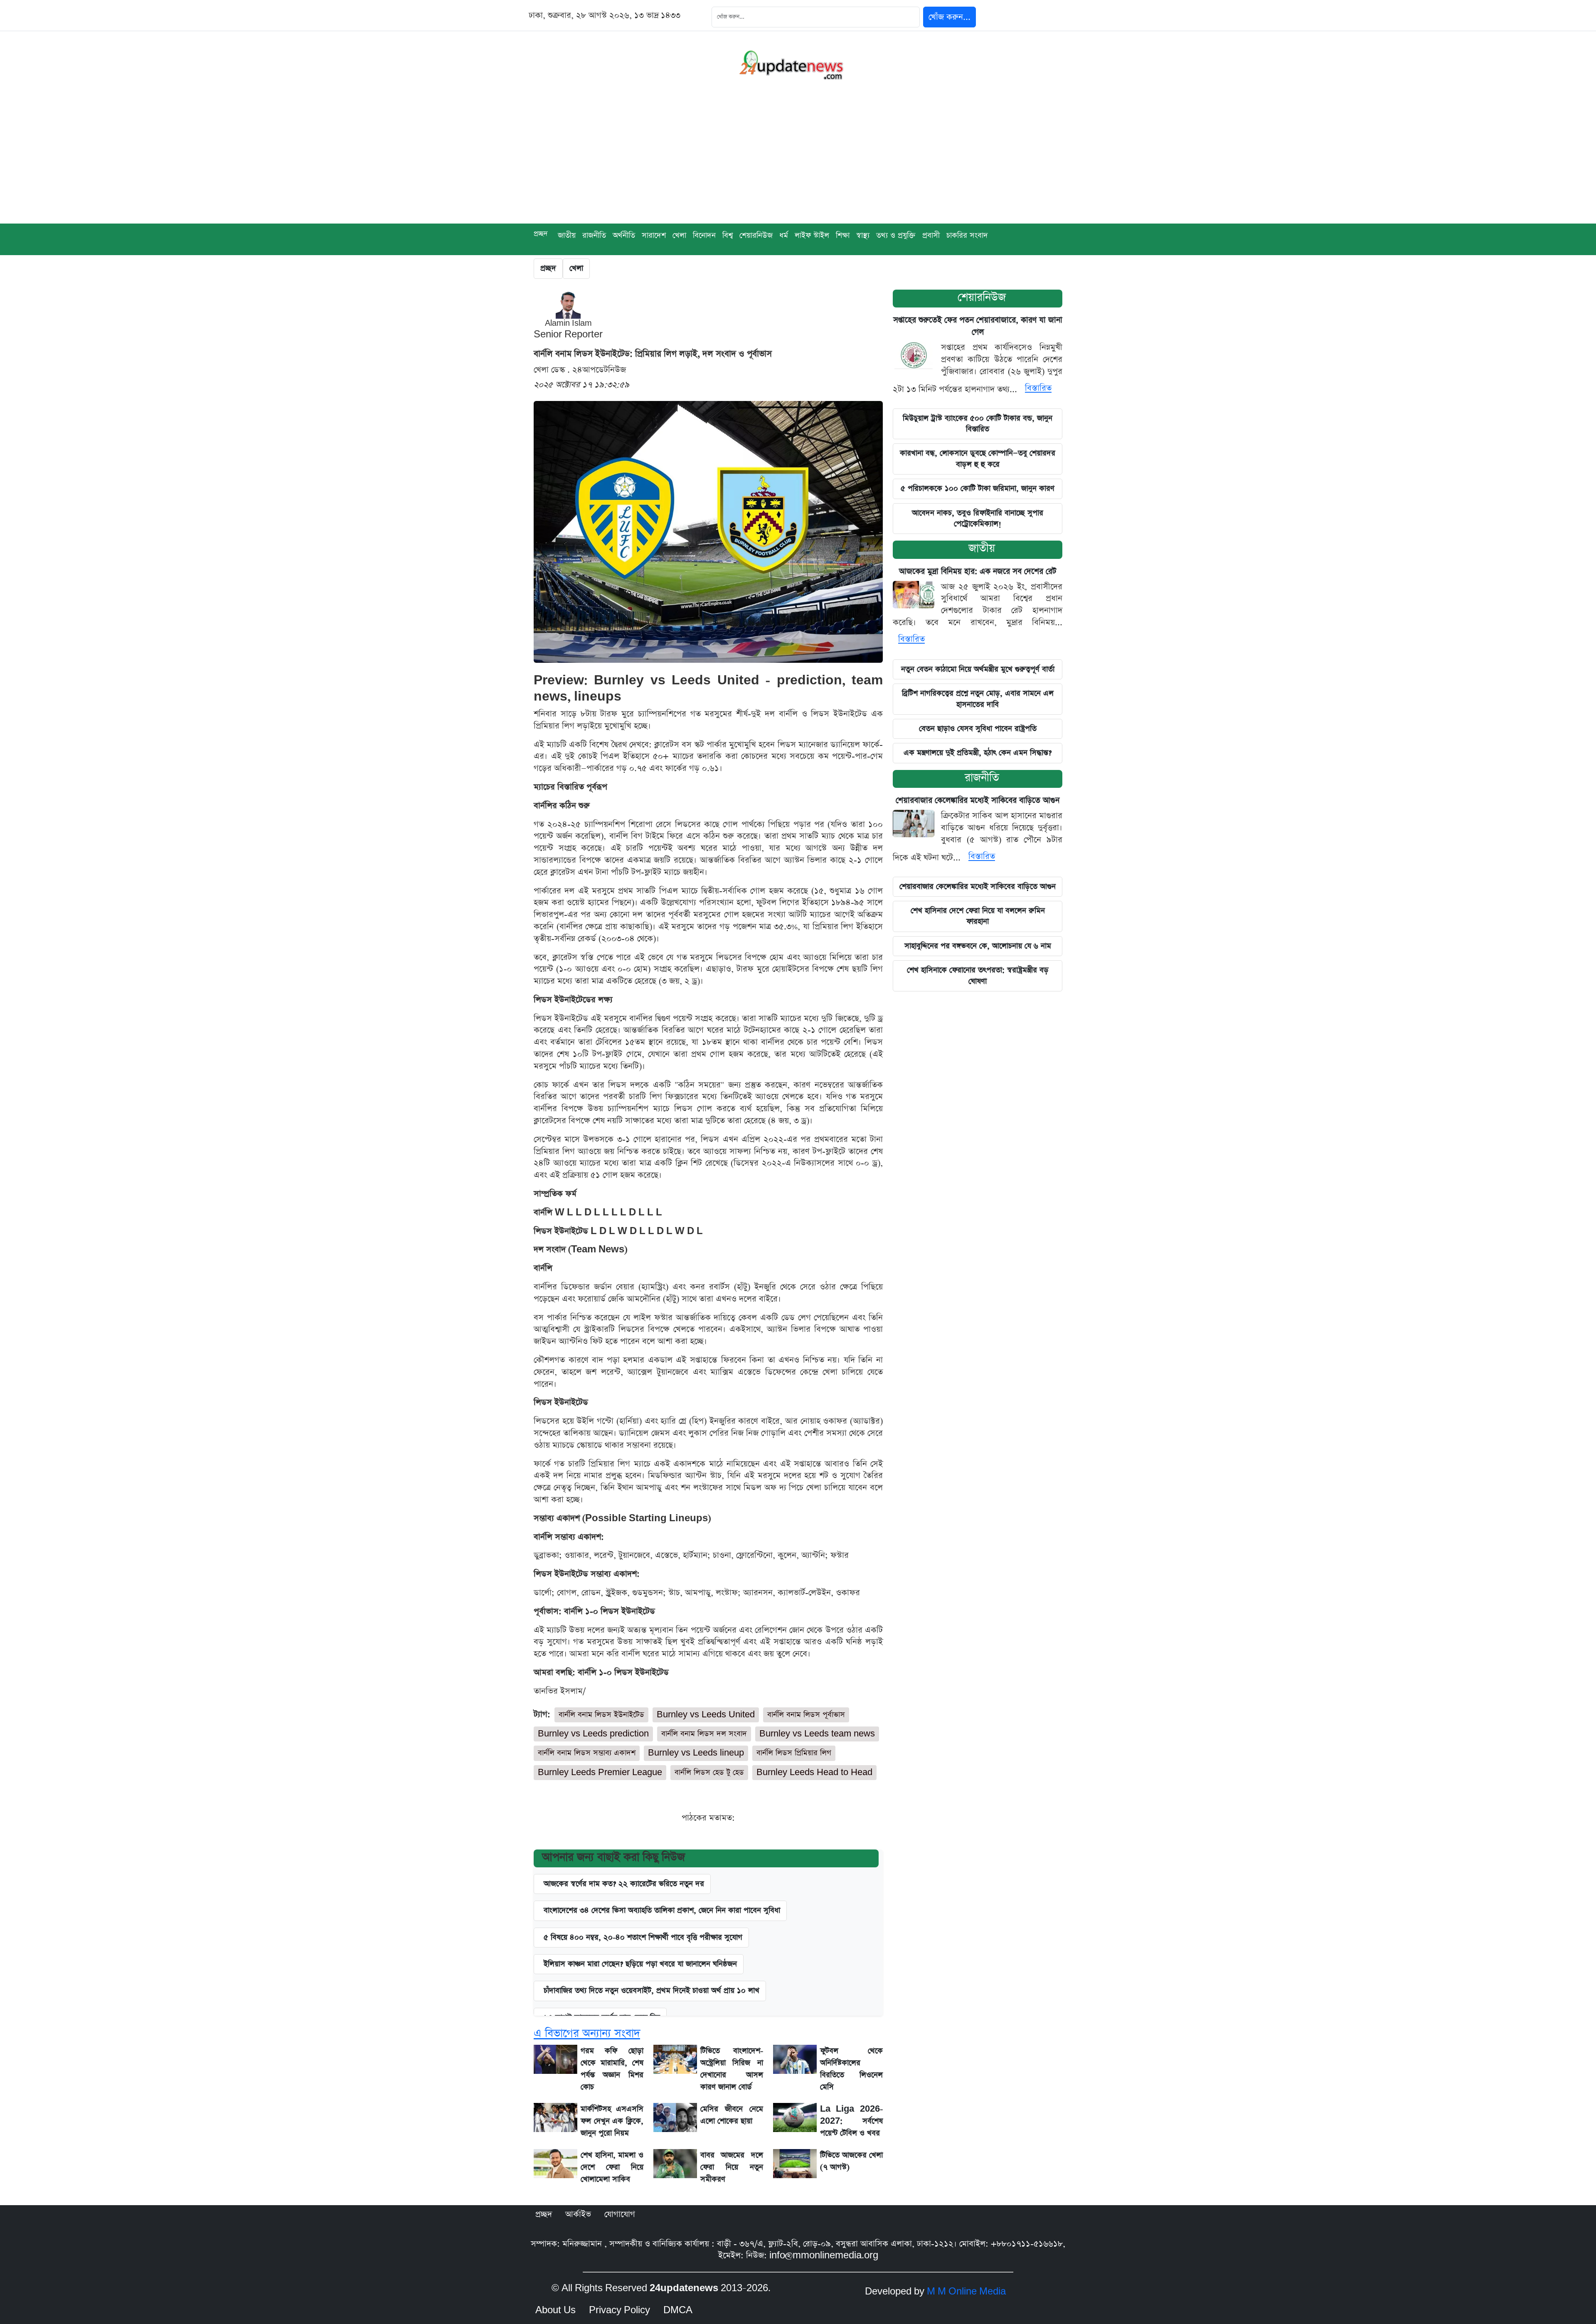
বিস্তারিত (1038, 388)
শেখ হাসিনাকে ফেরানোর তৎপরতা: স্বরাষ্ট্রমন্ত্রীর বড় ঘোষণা (978, 975)
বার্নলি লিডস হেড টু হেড (709, 1772)
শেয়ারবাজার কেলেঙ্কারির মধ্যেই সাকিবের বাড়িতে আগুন (978, 800)
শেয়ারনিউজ (756, 235)
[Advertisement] (798, 161)
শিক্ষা (843, 235)
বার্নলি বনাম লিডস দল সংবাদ (704, 1734)
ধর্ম (784, 235)
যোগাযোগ (620, 2214)
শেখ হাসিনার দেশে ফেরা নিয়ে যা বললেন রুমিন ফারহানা (978, 916)
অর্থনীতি (624, 235)
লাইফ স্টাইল (812, 235)
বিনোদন (704, 235)
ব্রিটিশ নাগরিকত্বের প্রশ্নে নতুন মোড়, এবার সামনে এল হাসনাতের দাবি (978, 699)
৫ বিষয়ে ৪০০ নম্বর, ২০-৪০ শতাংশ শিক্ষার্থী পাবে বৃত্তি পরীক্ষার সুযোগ (643, 1937)
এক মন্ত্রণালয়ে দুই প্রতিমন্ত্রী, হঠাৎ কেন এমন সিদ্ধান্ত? (978, 753)
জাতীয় (567, 235)
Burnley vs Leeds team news (817, 1734)
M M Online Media (966, 2292)
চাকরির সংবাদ (967, 235)
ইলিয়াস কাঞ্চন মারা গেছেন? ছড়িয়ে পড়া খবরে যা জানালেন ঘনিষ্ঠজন (640, 1964)
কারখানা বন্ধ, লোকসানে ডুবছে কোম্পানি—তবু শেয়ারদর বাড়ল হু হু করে (978, 459)
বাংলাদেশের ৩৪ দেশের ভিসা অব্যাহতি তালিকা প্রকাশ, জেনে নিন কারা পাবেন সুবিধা (662, 1910)
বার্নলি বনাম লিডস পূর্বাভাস (806, 1715)
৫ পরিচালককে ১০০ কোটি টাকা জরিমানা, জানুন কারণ (978, 488)
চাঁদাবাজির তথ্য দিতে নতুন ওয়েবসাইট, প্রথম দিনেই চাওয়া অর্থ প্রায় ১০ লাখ (651, 1991)
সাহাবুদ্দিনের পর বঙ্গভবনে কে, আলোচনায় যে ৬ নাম (978, 946)
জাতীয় (982, 548)
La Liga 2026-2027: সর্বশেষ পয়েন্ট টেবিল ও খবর (851, 2121)
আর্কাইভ (578, 2214)
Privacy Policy (619, 2310)
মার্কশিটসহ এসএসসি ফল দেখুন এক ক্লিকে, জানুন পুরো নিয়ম (612, 2121)
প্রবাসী (931, 235)
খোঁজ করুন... (949, 17)
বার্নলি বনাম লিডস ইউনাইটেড (601, 1715)
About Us (555, 2310)
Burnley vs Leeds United (706, 1715)
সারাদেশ (654, 235)
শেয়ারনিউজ (982, 297)
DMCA (678, 2310)
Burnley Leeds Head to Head (814, 1772)
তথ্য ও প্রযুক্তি (896, 235)
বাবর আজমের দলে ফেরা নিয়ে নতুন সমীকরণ (732, 2167)
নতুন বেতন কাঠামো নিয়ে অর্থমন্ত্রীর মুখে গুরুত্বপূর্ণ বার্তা (978, 669)
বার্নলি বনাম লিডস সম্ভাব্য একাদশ (587, 1753)
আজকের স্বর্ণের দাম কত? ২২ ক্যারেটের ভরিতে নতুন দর (624, 1884)
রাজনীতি (594, 235)
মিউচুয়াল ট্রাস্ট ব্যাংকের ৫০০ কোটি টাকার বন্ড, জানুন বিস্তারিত (978, 424)
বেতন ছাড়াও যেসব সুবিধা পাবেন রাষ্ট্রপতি (978, 729)
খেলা (679, 235)
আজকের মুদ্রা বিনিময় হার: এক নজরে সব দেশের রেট (978, 572)
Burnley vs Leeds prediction (593, 1734)
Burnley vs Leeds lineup (696, 1753)
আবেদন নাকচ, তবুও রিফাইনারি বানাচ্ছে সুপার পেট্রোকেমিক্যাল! (978, 518)
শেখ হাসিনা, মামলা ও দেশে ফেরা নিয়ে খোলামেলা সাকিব (612, 2167)
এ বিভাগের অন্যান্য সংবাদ (587, 2033)
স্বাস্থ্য (863, 235)
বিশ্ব (728, 235)
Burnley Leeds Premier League (600, 1772)
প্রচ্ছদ (541, 234)
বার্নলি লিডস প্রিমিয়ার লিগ (794, 1753)
